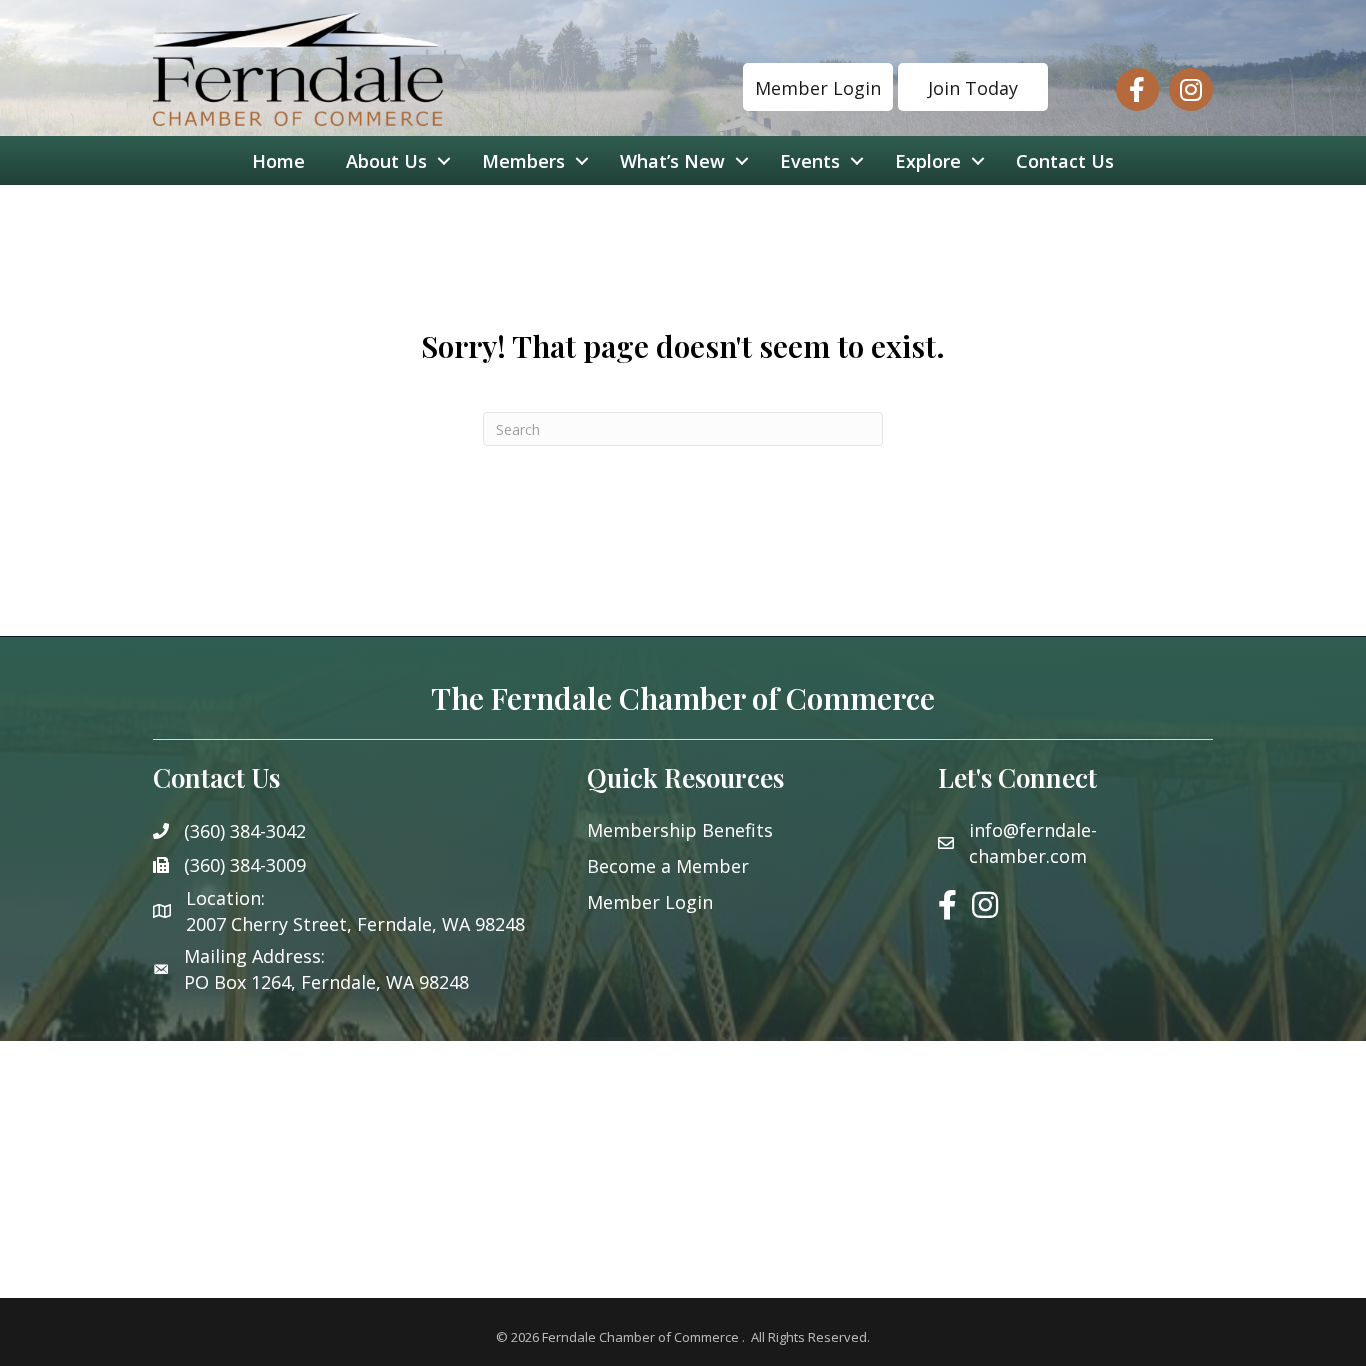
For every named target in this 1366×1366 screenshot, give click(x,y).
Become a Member (668, 866)
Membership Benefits (680, 830)
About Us (386, 161)
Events (810, 161)
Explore (928, 161)
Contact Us (1065, 161)
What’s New (672, 161)
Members (523, 161)
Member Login (650, 902)
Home (278, 161)
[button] (818, 87)
